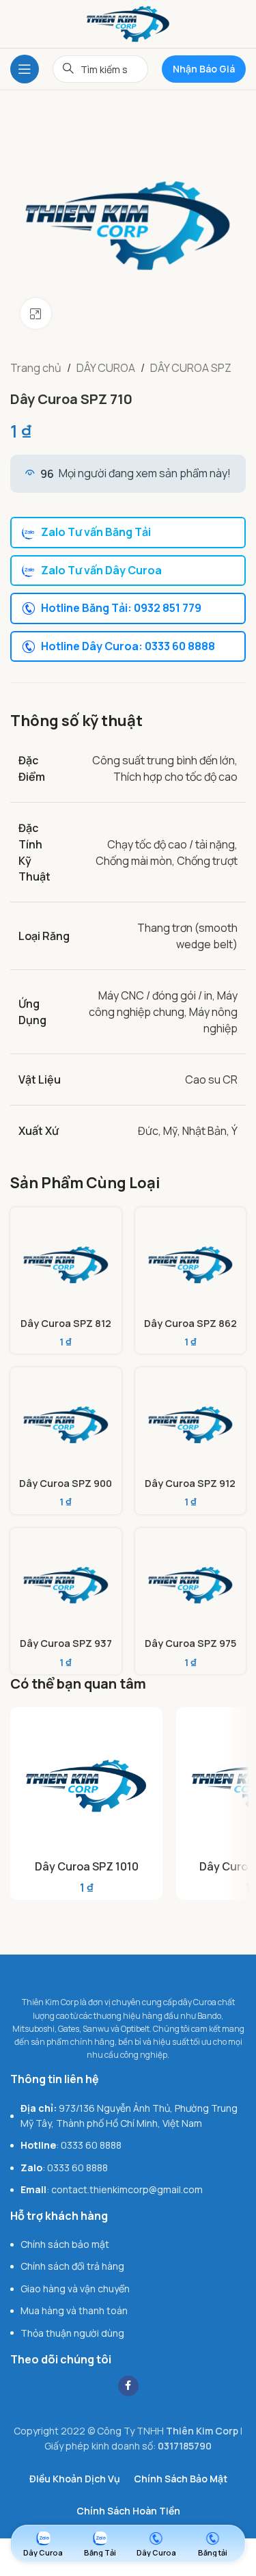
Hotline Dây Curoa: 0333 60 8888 (128, 646)
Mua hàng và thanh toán (74, 2310)
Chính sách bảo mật (65, 2244)
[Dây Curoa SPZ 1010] (86, 1783)
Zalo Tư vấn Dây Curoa (101, 570)
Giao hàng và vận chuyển (75, 2289)
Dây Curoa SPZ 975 (190, 1643)
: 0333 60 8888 (71, 2145)
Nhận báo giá (204, 69)
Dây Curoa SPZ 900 (66, 1483)
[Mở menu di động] (25, 69)
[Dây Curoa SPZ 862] (191, 1263)
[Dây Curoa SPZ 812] (66, 1263)
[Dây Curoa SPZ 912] (191, 1423)
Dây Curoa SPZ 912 (190, 1483)
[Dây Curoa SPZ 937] (66, 1584)
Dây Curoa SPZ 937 (66, 1643)
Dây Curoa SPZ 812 (66, 1323)
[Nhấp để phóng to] (36, 313)
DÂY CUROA (106, 368)
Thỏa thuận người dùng (72, 2333)
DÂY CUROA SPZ (191, 368)
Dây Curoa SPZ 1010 (87, 1866)
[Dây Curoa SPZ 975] (191, 1584)
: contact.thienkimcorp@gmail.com (112, 2189)
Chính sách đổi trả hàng (72, 2266)
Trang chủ (36, 368)
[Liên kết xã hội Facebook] (128, 2386)
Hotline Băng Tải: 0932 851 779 (121, 608)
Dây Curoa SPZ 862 (190, 1323)
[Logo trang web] (128, 23)
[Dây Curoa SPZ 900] (66, 1423)
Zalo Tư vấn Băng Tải (96, 532)
